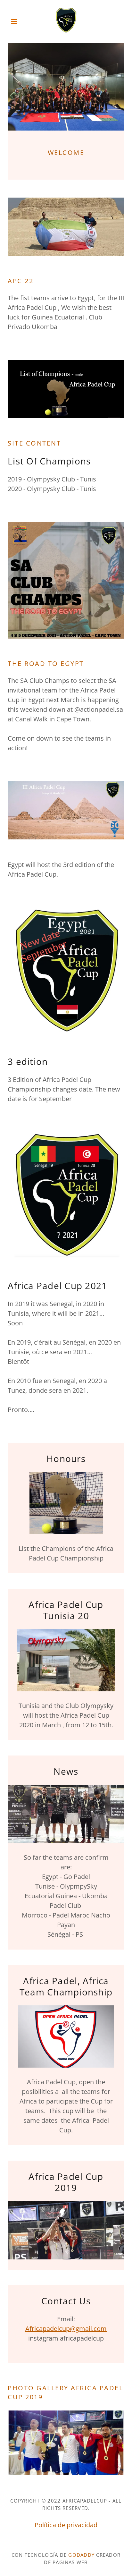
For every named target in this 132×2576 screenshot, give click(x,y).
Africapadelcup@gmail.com (66, 2329)
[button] (16, 21)
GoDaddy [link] (81, 2555)
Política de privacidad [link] (66, 2525)
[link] (66, 21)
